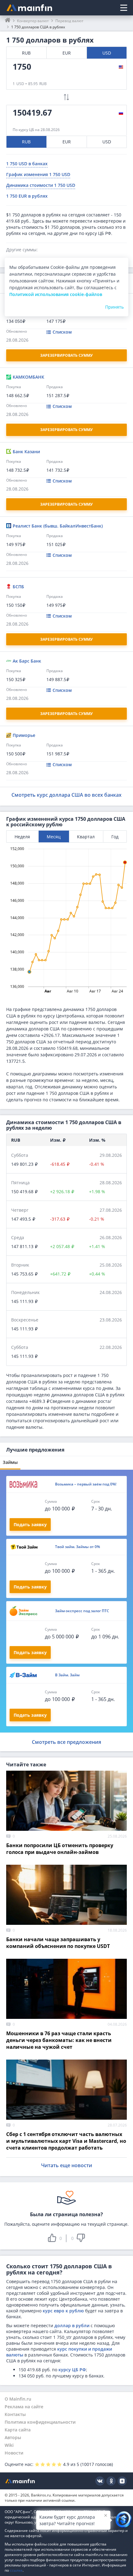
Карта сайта (18, 2430)
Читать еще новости (67, 2165)
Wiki (9, 2445)
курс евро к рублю (63, 2311)
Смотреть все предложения (66, 1742)
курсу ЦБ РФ (72, 2370)
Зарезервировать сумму (66, 355)
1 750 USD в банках (27, 164)
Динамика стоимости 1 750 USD (41, 185)
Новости (14, 2453)
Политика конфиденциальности (40, 2422)
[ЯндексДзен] (122, 2481)
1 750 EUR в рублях (27, 196)
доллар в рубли (72, 2325)
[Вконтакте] (100, 2481)
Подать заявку (30, 1524)
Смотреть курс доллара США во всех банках (66, 795)
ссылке (16, 2570)
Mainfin (20, 2481)
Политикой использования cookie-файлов (56, 294)
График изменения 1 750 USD (38, 174)
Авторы (13, 2437)
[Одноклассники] (111, 2481)
